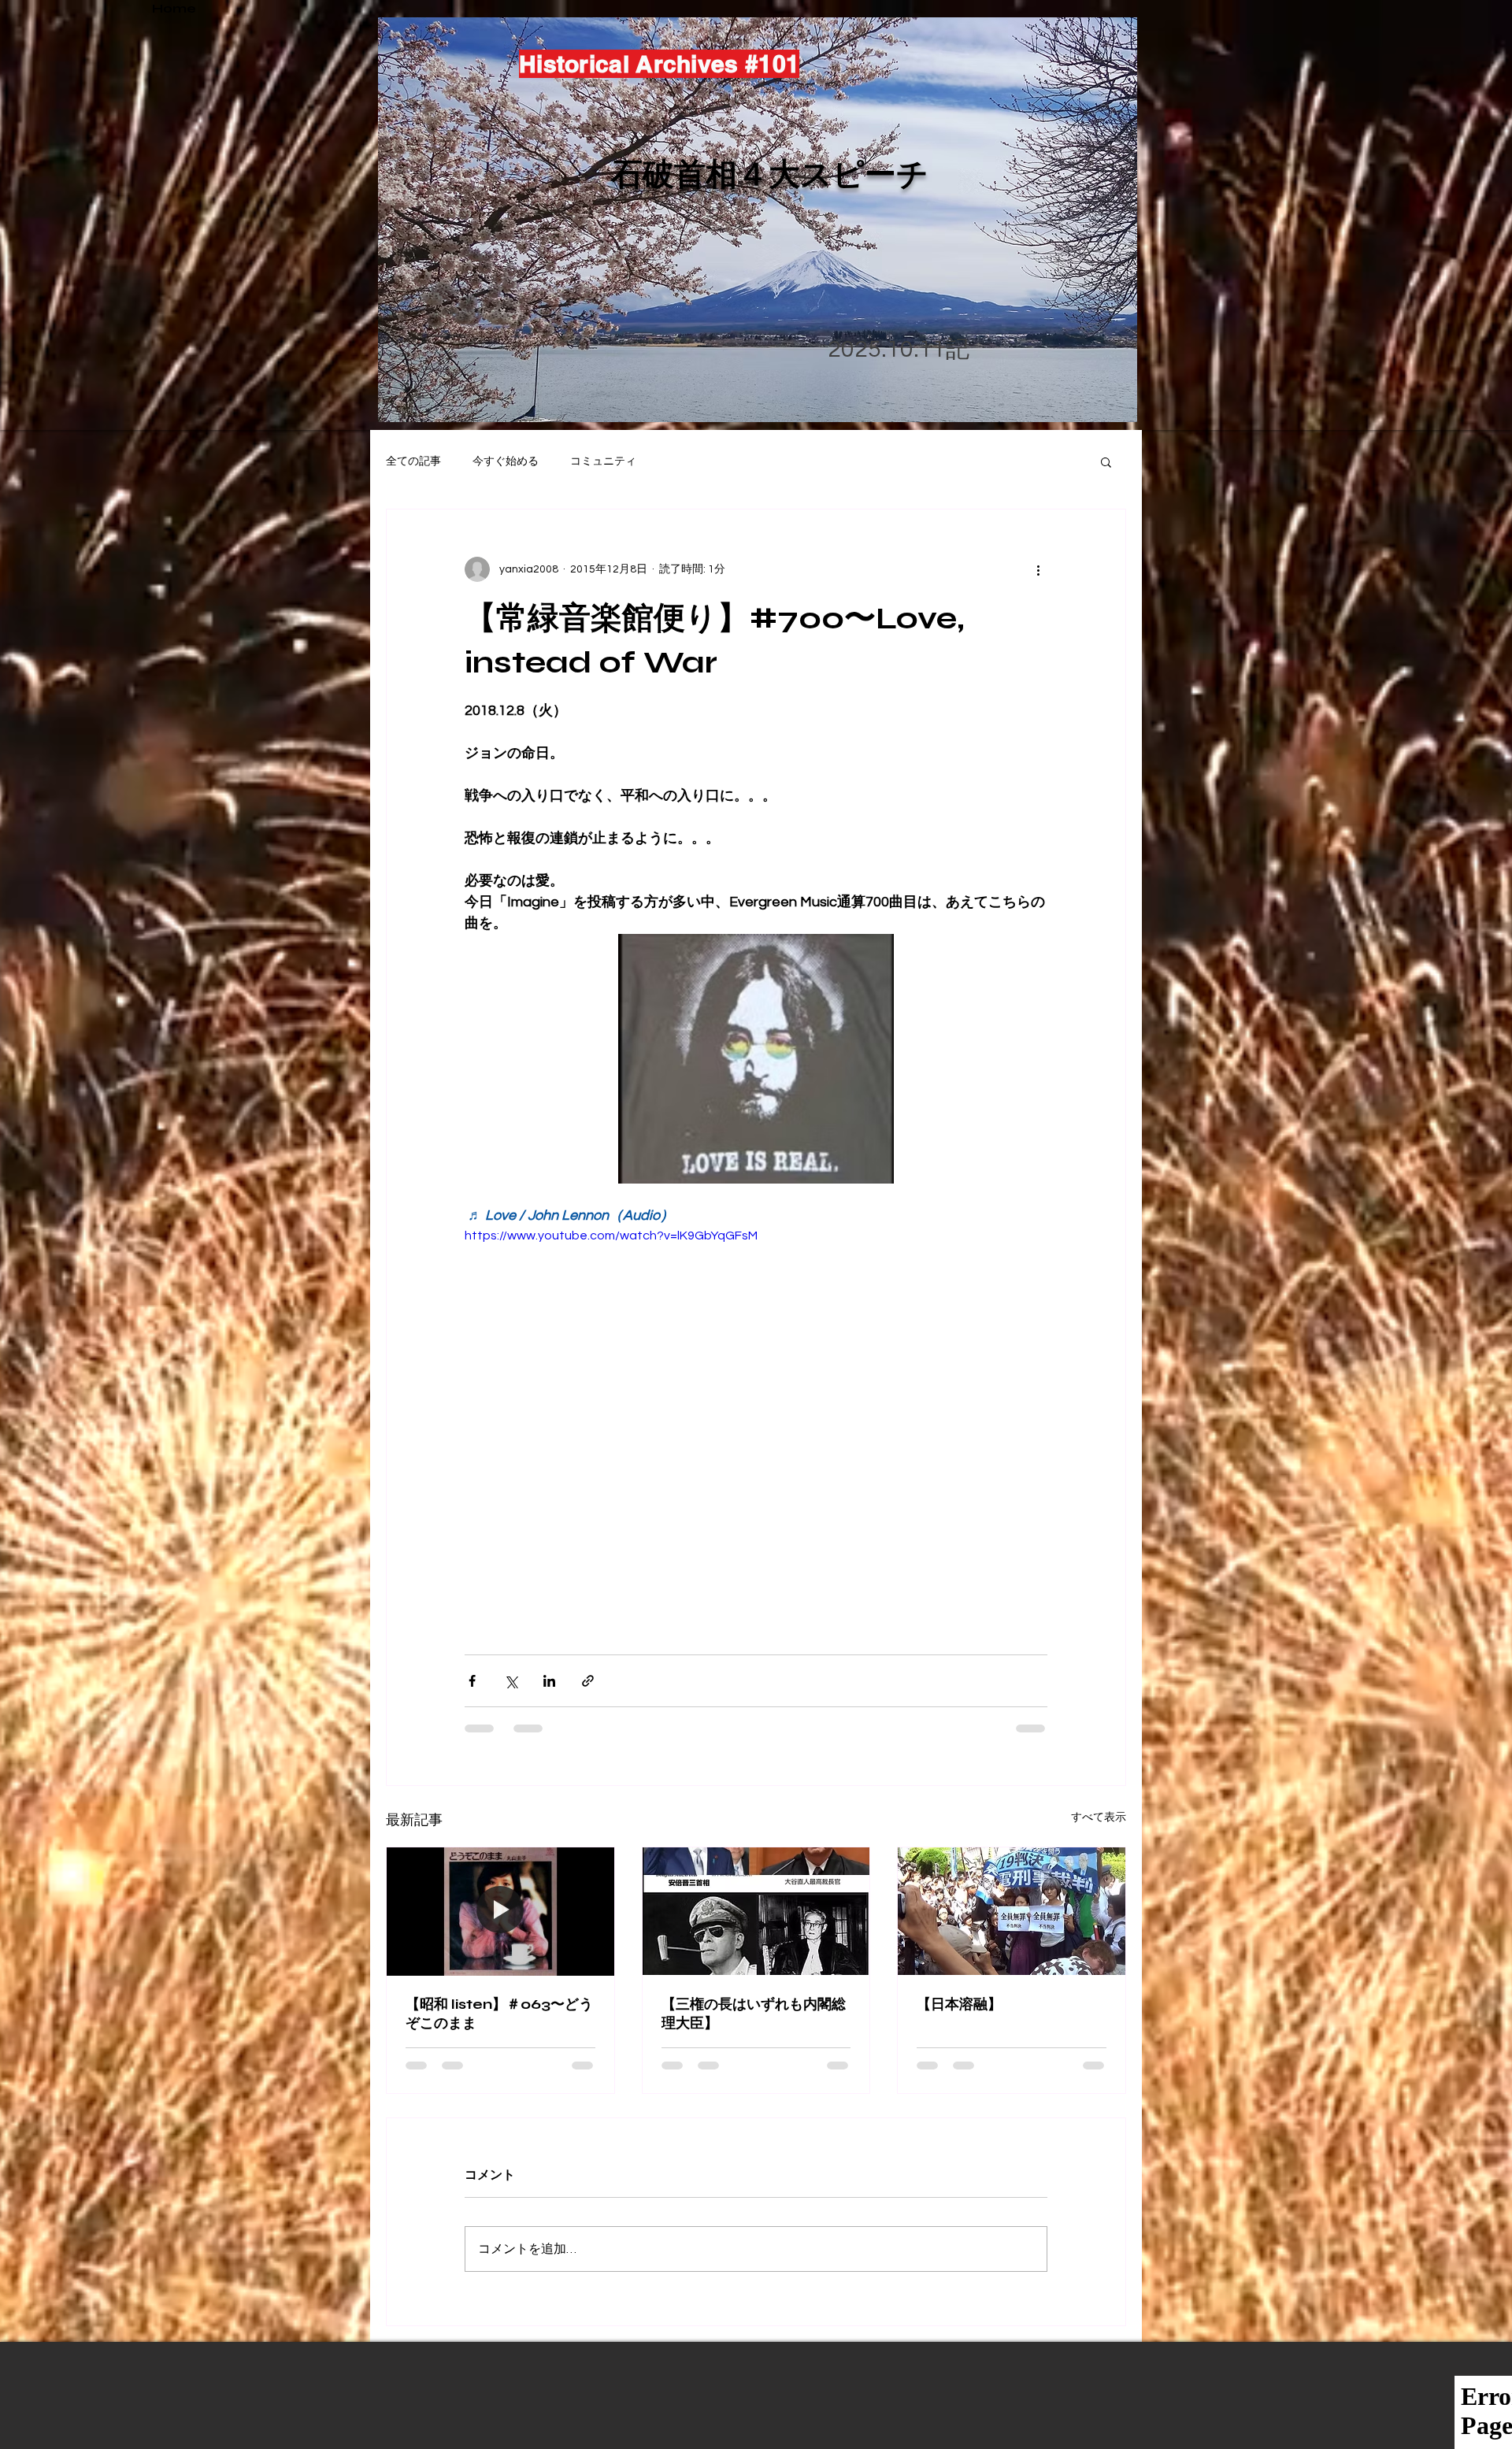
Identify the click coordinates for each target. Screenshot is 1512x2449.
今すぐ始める (506, 461)
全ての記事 (413, 461)
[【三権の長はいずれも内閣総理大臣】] (756, 1911)
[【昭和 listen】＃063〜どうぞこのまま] (500, 1911)
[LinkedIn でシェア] (549, 1681)
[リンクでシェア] (588, 1681)
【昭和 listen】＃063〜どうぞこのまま (499, 2014)
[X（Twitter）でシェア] (511, 1681)
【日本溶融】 (959, 2004)
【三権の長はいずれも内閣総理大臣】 (754, 2014)
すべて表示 (1099, 1817)
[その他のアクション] (1038, 569)
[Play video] (756, 1390)
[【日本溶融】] (1012, 1911)
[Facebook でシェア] (472, 1681)
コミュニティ (603, 461)
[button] (1106, 461)
